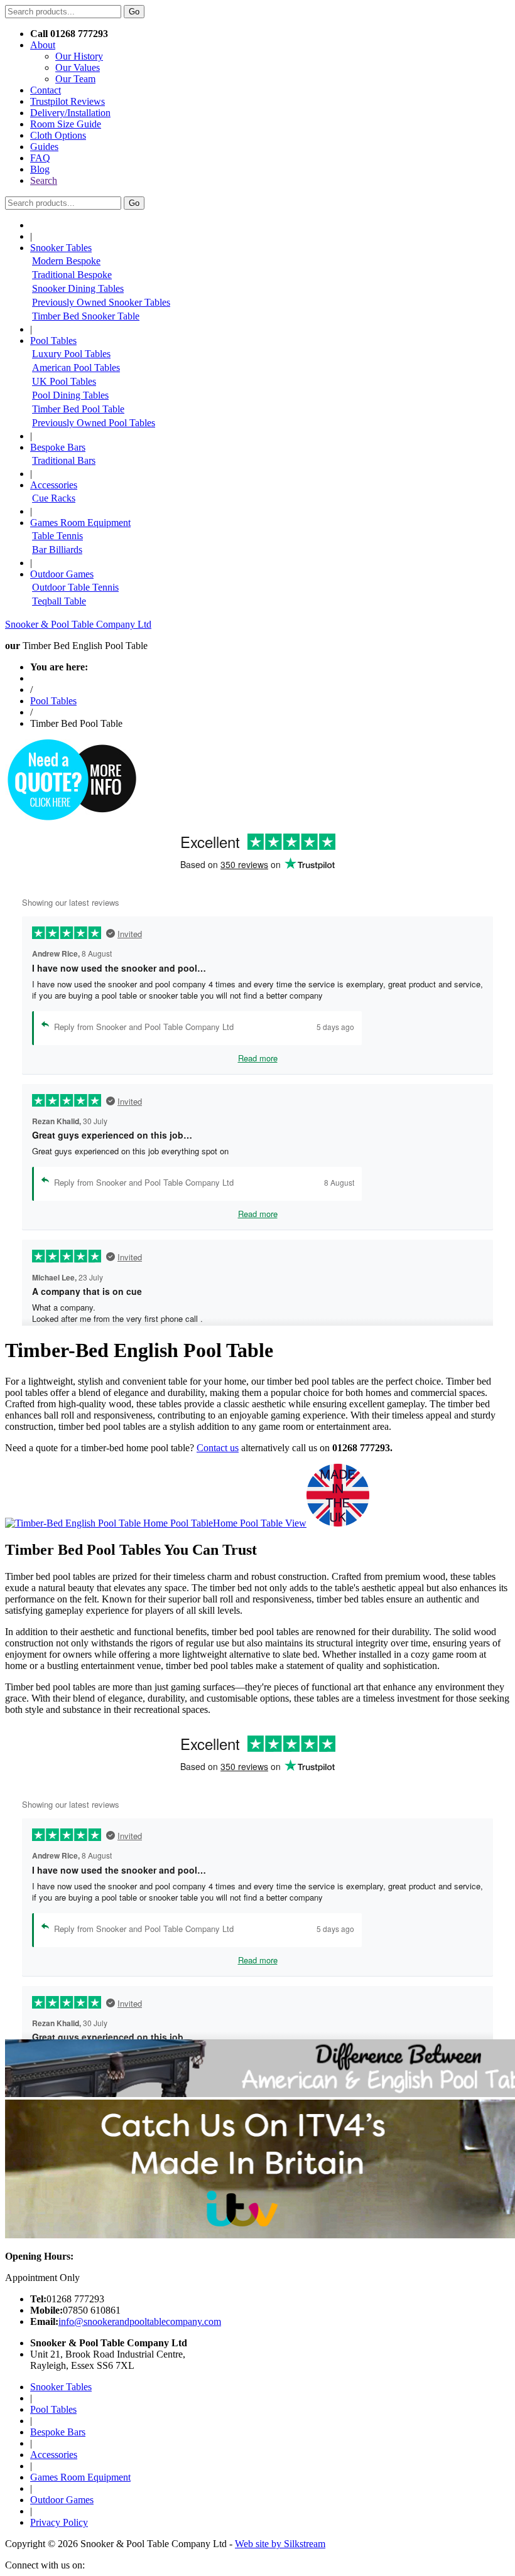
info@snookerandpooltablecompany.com (140, 2321)
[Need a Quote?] (71, 818)
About (43, 45)
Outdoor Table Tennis (75, 587)
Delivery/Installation (70, 113)
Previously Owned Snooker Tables (101, 302)
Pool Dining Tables (70, 395)
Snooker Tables (61, 2387)
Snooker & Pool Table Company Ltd (78, 624)
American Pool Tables (76, 368)
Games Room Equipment (80, 2477)
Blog (40, 169)
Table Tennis (57, 536)
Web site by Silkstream (280, 2544)
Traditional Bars (64, 460)
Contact (46, 90)
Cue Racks (54, 498)
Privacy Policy (59, 2522)
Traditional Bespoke (72, 275)
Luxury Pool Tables (71, 354)
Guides (44, 147)
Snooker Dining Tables (78, 288)
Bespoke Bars (58, 2432)
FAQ (40, 158)
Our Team (75, 79)
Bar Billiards (57, 550)
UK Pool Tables (64, 381)
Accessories (54, 2455)
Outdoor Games (62, 2500)
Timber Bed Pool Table (78, 409)
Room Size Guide (66, 124)
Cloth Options (58, 135)
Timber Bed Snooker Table (86, 316)
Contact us (218, 1448)
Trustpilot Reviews (68, 101)
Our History (79, 56)
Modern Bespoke (66, 261)
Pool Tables (53, 701)
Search (44, 180)
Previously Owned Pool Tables (94, 423)
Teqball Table (59, 601)
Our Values (78, 67)
